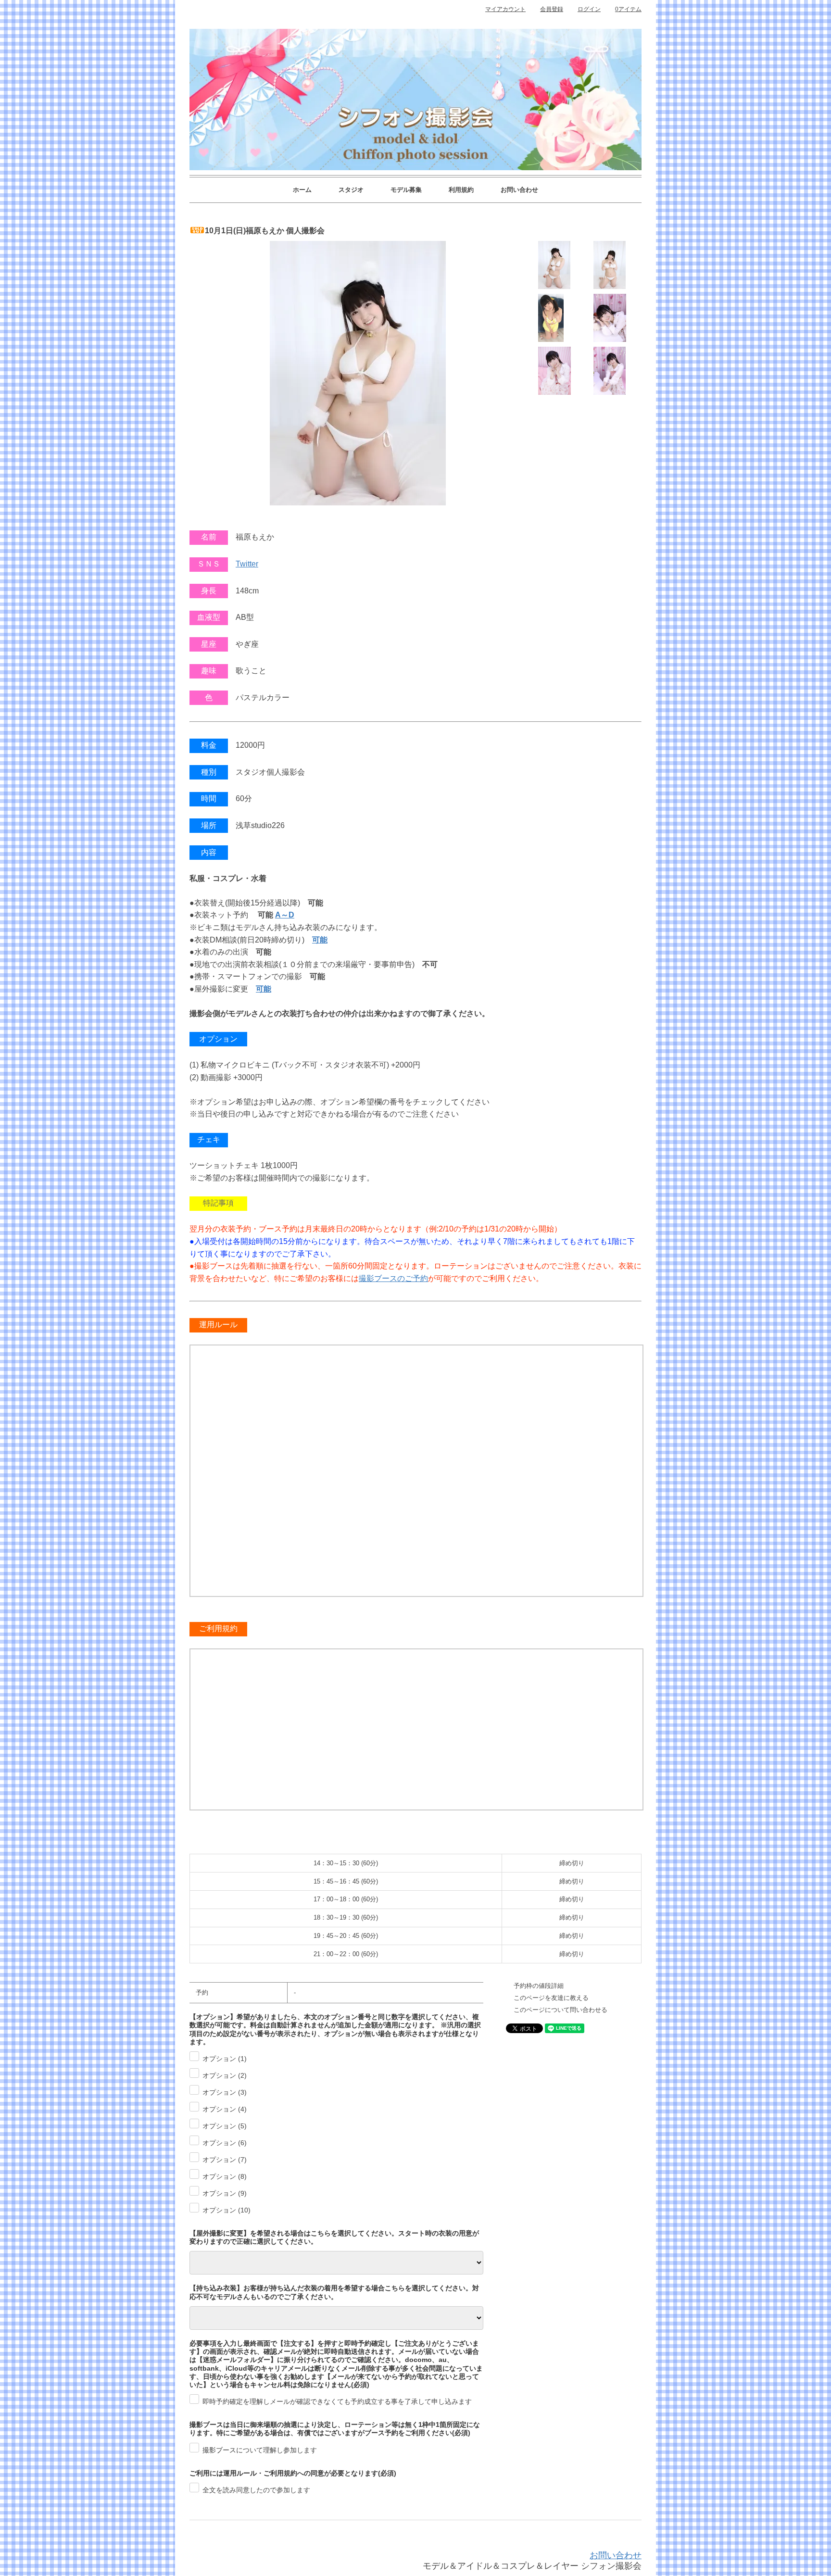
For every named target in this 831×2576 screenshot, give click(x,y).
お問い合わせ (519, 190)
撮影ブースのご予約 (393, 1278)
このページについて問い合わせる (560, 2010)
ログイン (589, 9)
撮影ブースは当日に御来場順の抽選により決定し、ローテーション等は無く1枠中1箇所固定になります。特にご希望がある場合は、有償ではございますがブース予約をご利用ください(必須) (335, 2429)
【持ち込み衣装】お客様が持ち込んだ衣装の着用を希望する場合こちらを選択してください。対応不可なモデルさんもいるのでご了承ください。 (334, 2292)
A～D (285, 915)
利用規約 (461, 190)
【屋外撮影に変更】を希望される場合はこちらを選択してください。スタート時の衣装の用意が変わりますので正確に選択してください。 (334, 2237)
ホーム (302, 190)
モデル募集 (406, 190)
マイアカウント (505, 9)
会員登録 (552, 9)
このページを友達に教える (551, 1998)
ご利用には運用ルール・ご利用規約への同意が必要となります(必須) (293, 2473)
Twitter (247, 564)
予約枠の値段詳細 (539, 1986)
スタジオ (351, 190)
